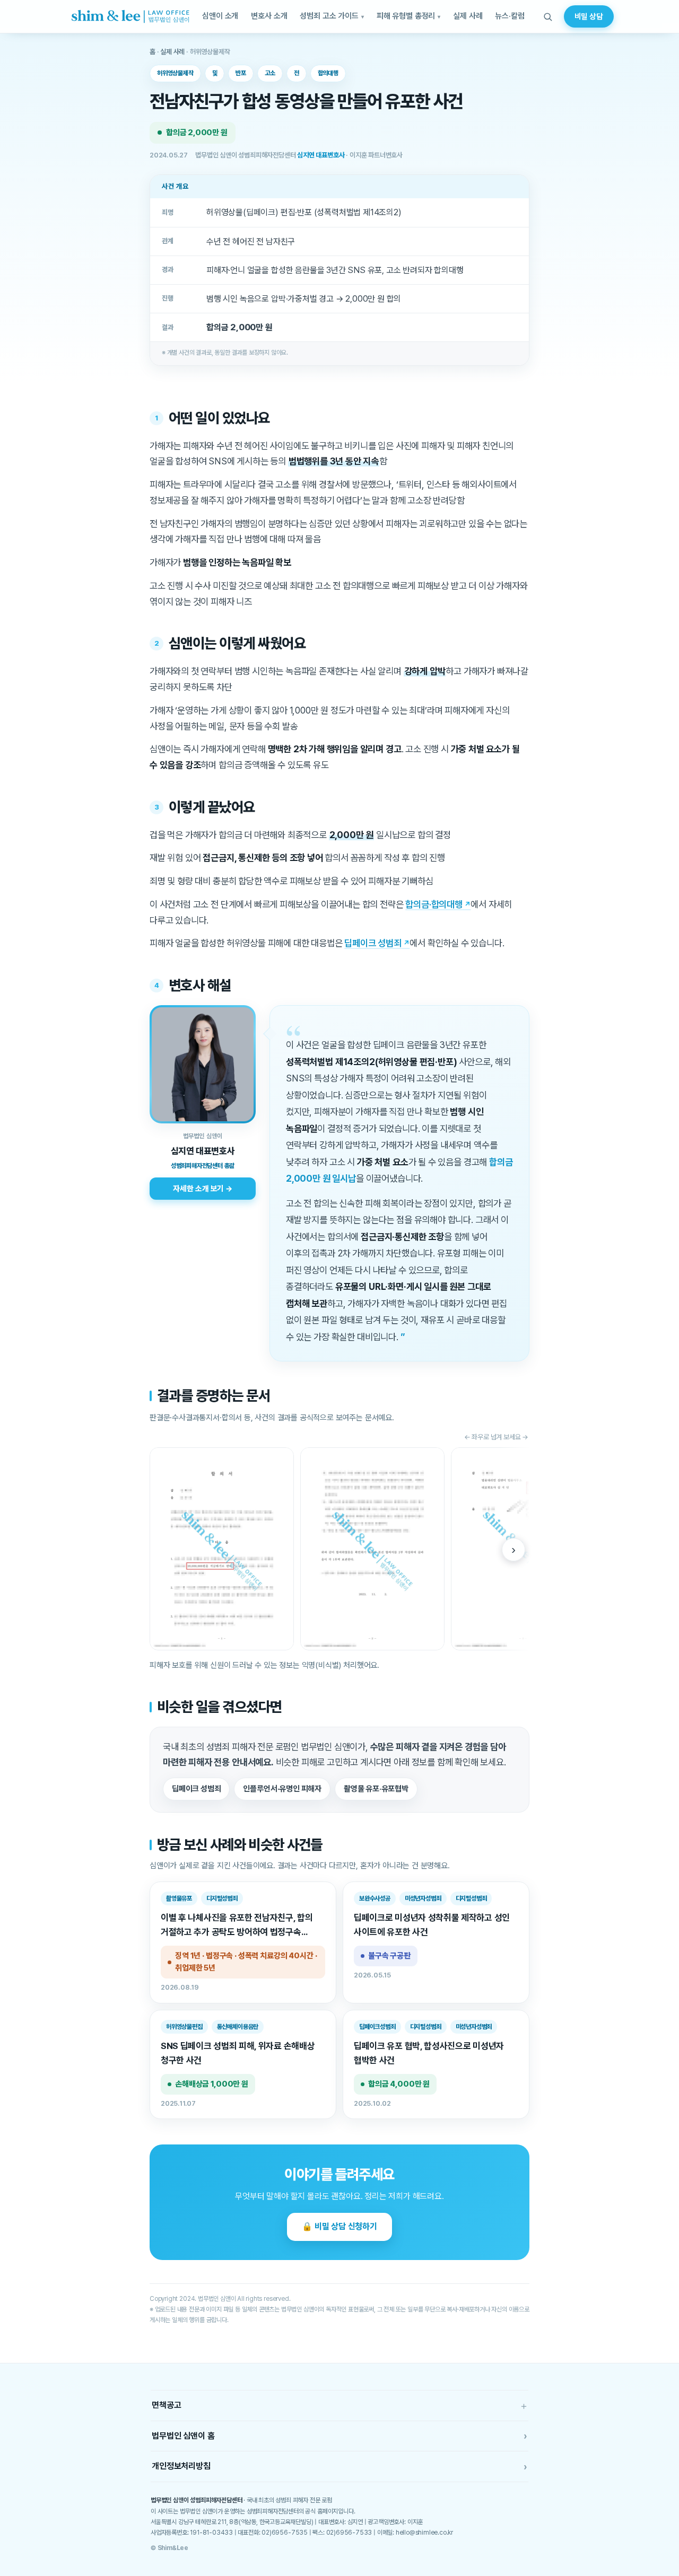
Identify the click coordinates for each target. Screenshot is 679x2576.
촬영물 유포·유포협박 (376, 1789)
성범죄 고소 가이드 (329, 16)
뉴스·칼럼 (510, 16)
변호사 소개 (269, 16)
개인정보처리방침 (339, 2467)
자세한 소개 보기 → (202, 1188)
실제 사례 (468, 16)
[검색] (548, 16)
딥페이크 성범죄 (373, 943)
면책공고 (339, 2406)
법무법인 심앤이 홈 (339, 2436)
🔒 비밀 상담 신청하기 (339, 2226)
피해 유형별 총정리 (406, 16)
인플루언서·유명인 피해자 (282, 1789)
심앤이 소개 (220, 16)
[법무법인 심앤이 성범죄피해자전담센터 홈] (130, 16)
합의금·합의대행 (434, 904)
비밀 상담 (589, 16)
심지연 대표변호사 (321, 155)
